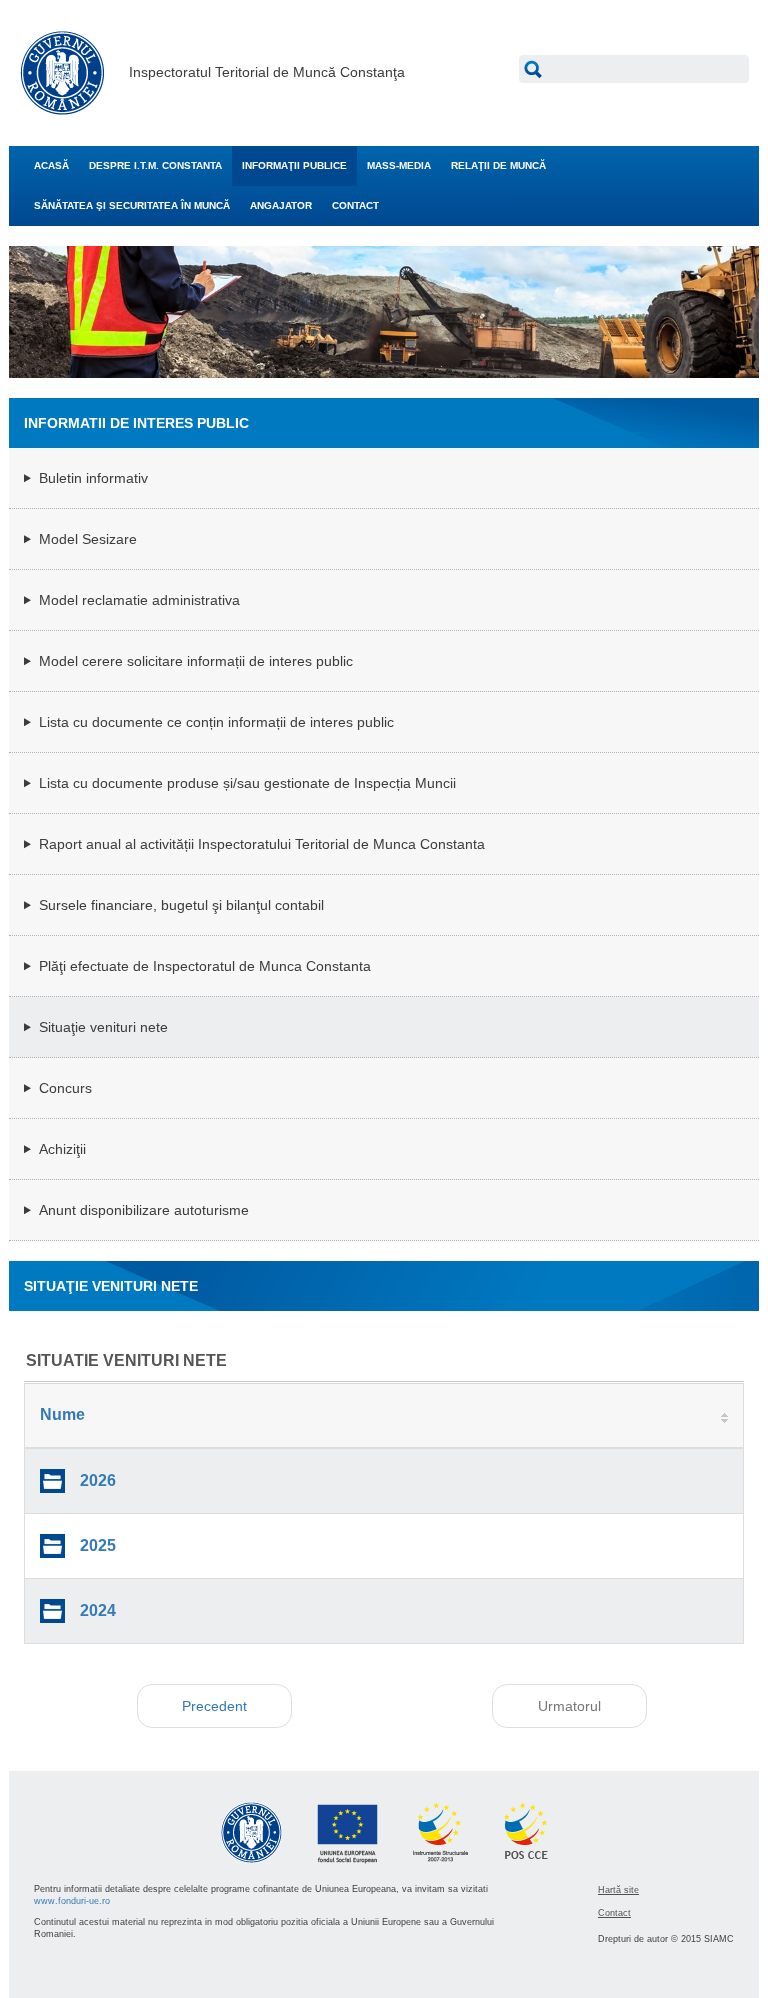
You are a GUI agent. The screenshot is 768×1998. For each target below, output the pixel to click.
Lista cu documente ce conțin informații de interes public (216, 722)
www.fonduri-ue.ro (72, 1901)
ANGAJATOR (281, 205)
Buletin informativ (93, 478)
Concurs (65, 1088)
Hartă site (618, 1890)
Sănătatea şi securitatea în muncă (132, 205)
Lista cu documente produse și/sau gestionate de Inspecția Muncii (247, 783)
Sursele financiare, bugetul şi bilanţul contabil (181, 905)
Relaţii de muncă (498, 165)
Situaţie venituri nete (103, 1027)
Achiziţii (62, 1149)
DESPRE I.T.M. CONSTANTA (155, 165)
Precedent (214, 1706)
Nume (62, 1414)
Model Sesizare (88, 539)
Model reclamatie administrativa (139, 600)
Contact (614, 1913)
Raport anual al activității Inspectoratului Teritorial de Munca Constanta (262, 844)
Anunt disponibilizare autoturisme (144, 1210)
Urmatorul (569, 1706)
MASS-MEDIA (399, 165)
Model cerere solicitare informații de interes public (196, 661)
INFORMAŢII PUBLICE (294, 165)
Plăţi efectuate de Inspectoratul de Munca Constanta (205, 966)
